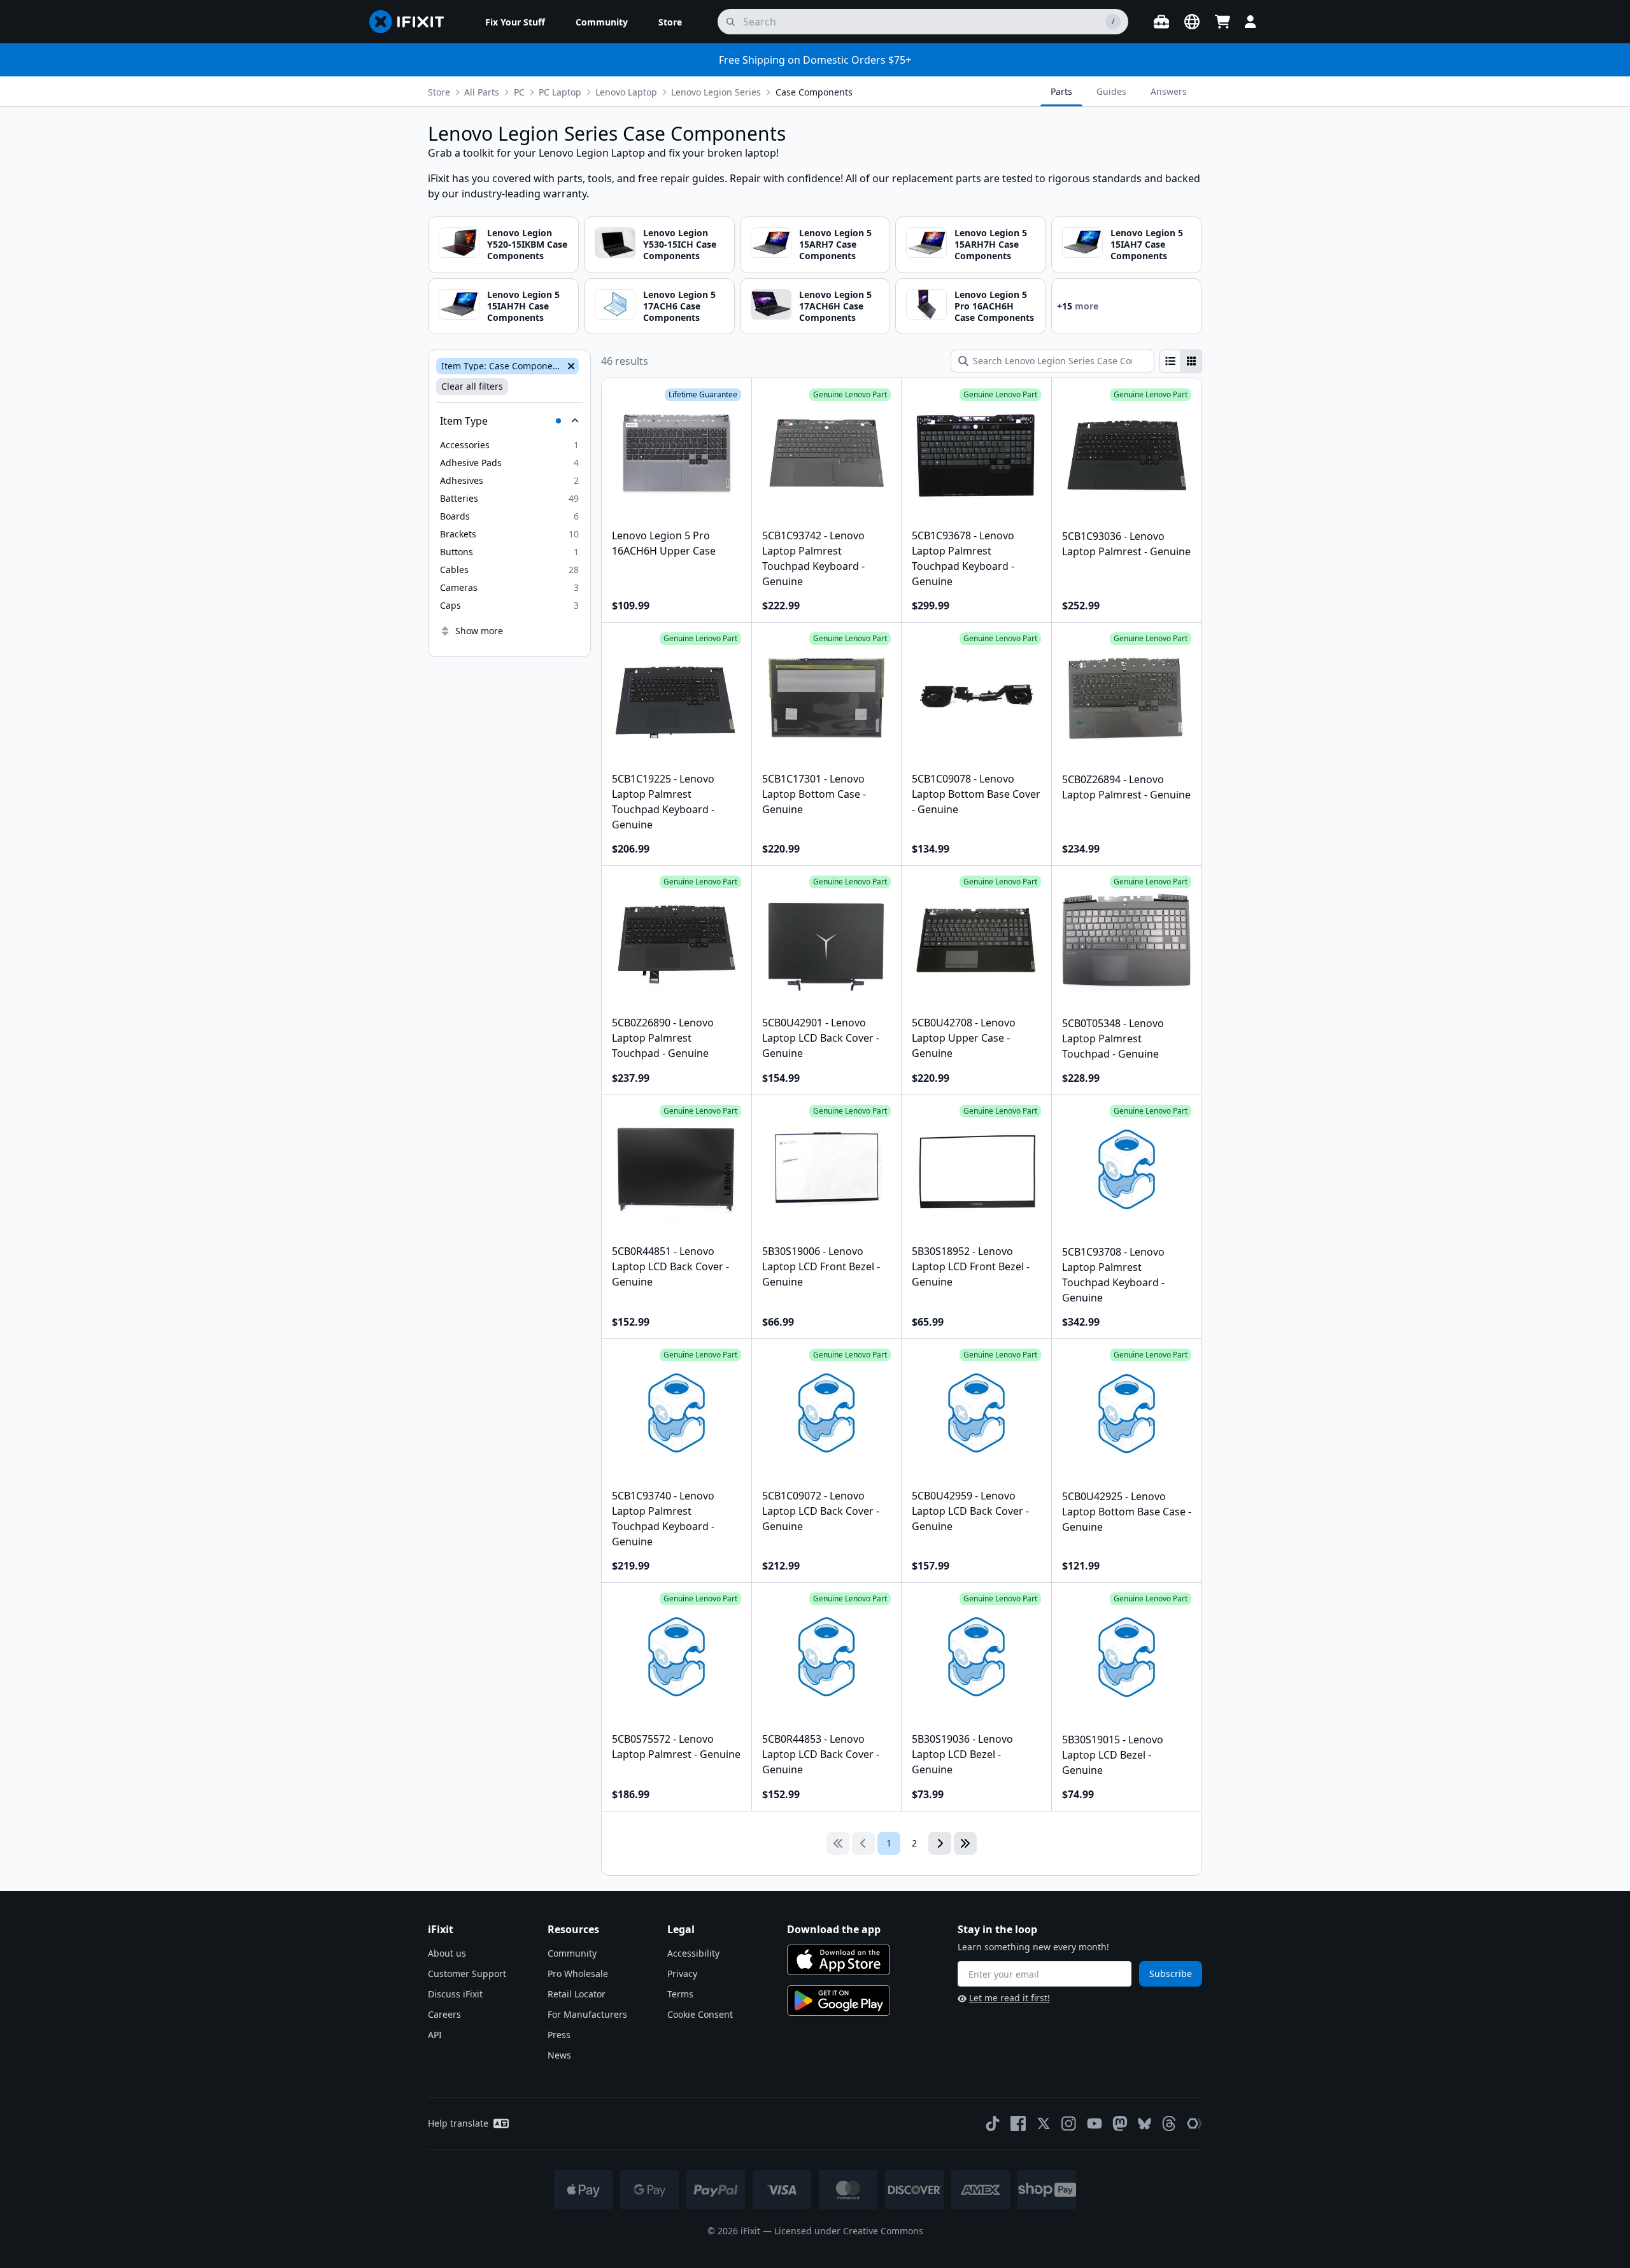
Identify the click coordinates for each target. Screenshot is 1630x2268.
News (559, 2055)
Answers (1169, 91)
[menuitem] (515, 22)
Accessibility (693, 1953)
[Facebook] (1018, 2123)
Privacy (682, 1974)
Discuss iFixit (455, 1994)
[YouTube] (1095, 2123)
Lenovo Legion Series (716, 92)
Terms (680, 1994)
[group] (1181, 361)
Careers (444, 2014)
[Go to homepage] (412, 22)
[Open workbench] (1161, 22)
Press (559, 2035)
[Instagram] (1069, 2123)
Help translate (458, 2123)
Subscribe (1171, 1974)
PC (519, 92)
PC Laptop (560, 92)
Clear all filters (472, 386)
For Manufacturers (587, 2014)
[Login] (1251, 22)
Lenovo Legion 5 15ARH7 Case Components (835, 244)
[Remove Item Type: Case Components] (570, 366)
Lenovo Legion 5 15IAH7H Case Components (523, 306)
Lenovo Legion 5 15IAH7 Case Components (1147, 244)
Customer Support (467, 1974)
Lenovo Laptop (626, 92)
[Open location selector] (1192, 22)
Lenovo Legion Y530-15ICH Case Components (680, 244)
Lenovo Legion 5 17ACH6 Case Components (679, 306)
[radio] (1170, 361)
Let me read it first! (1010, 1998)
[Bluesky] (1145, 2124)
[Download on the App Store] (839, 1960)
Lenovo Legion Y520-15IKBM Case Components (527, 244)
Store (439, 92)
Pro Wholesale (578, 1974)
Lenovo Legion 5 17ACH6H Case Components (835, 306)
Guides (1111, 91)
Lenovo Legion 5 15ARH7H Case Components (991, 244)
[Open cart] (1222, 22)
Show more (479, 631)
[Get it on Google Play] (839, 2001)
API (435, 2035)
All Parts (482, 92)
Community (572, 1953)
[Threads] (1169, 2123)
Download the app (834, 1929)
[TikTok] (993, 2123)
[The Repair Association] (1194, 2123)
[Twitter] (1044, 2123)
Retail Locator (577, 1994)
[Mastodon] (1120, 2123)
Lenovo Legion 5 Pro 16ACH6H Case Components (994, 306)
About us (447, 1953)
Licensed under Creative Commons (849, 2231)
